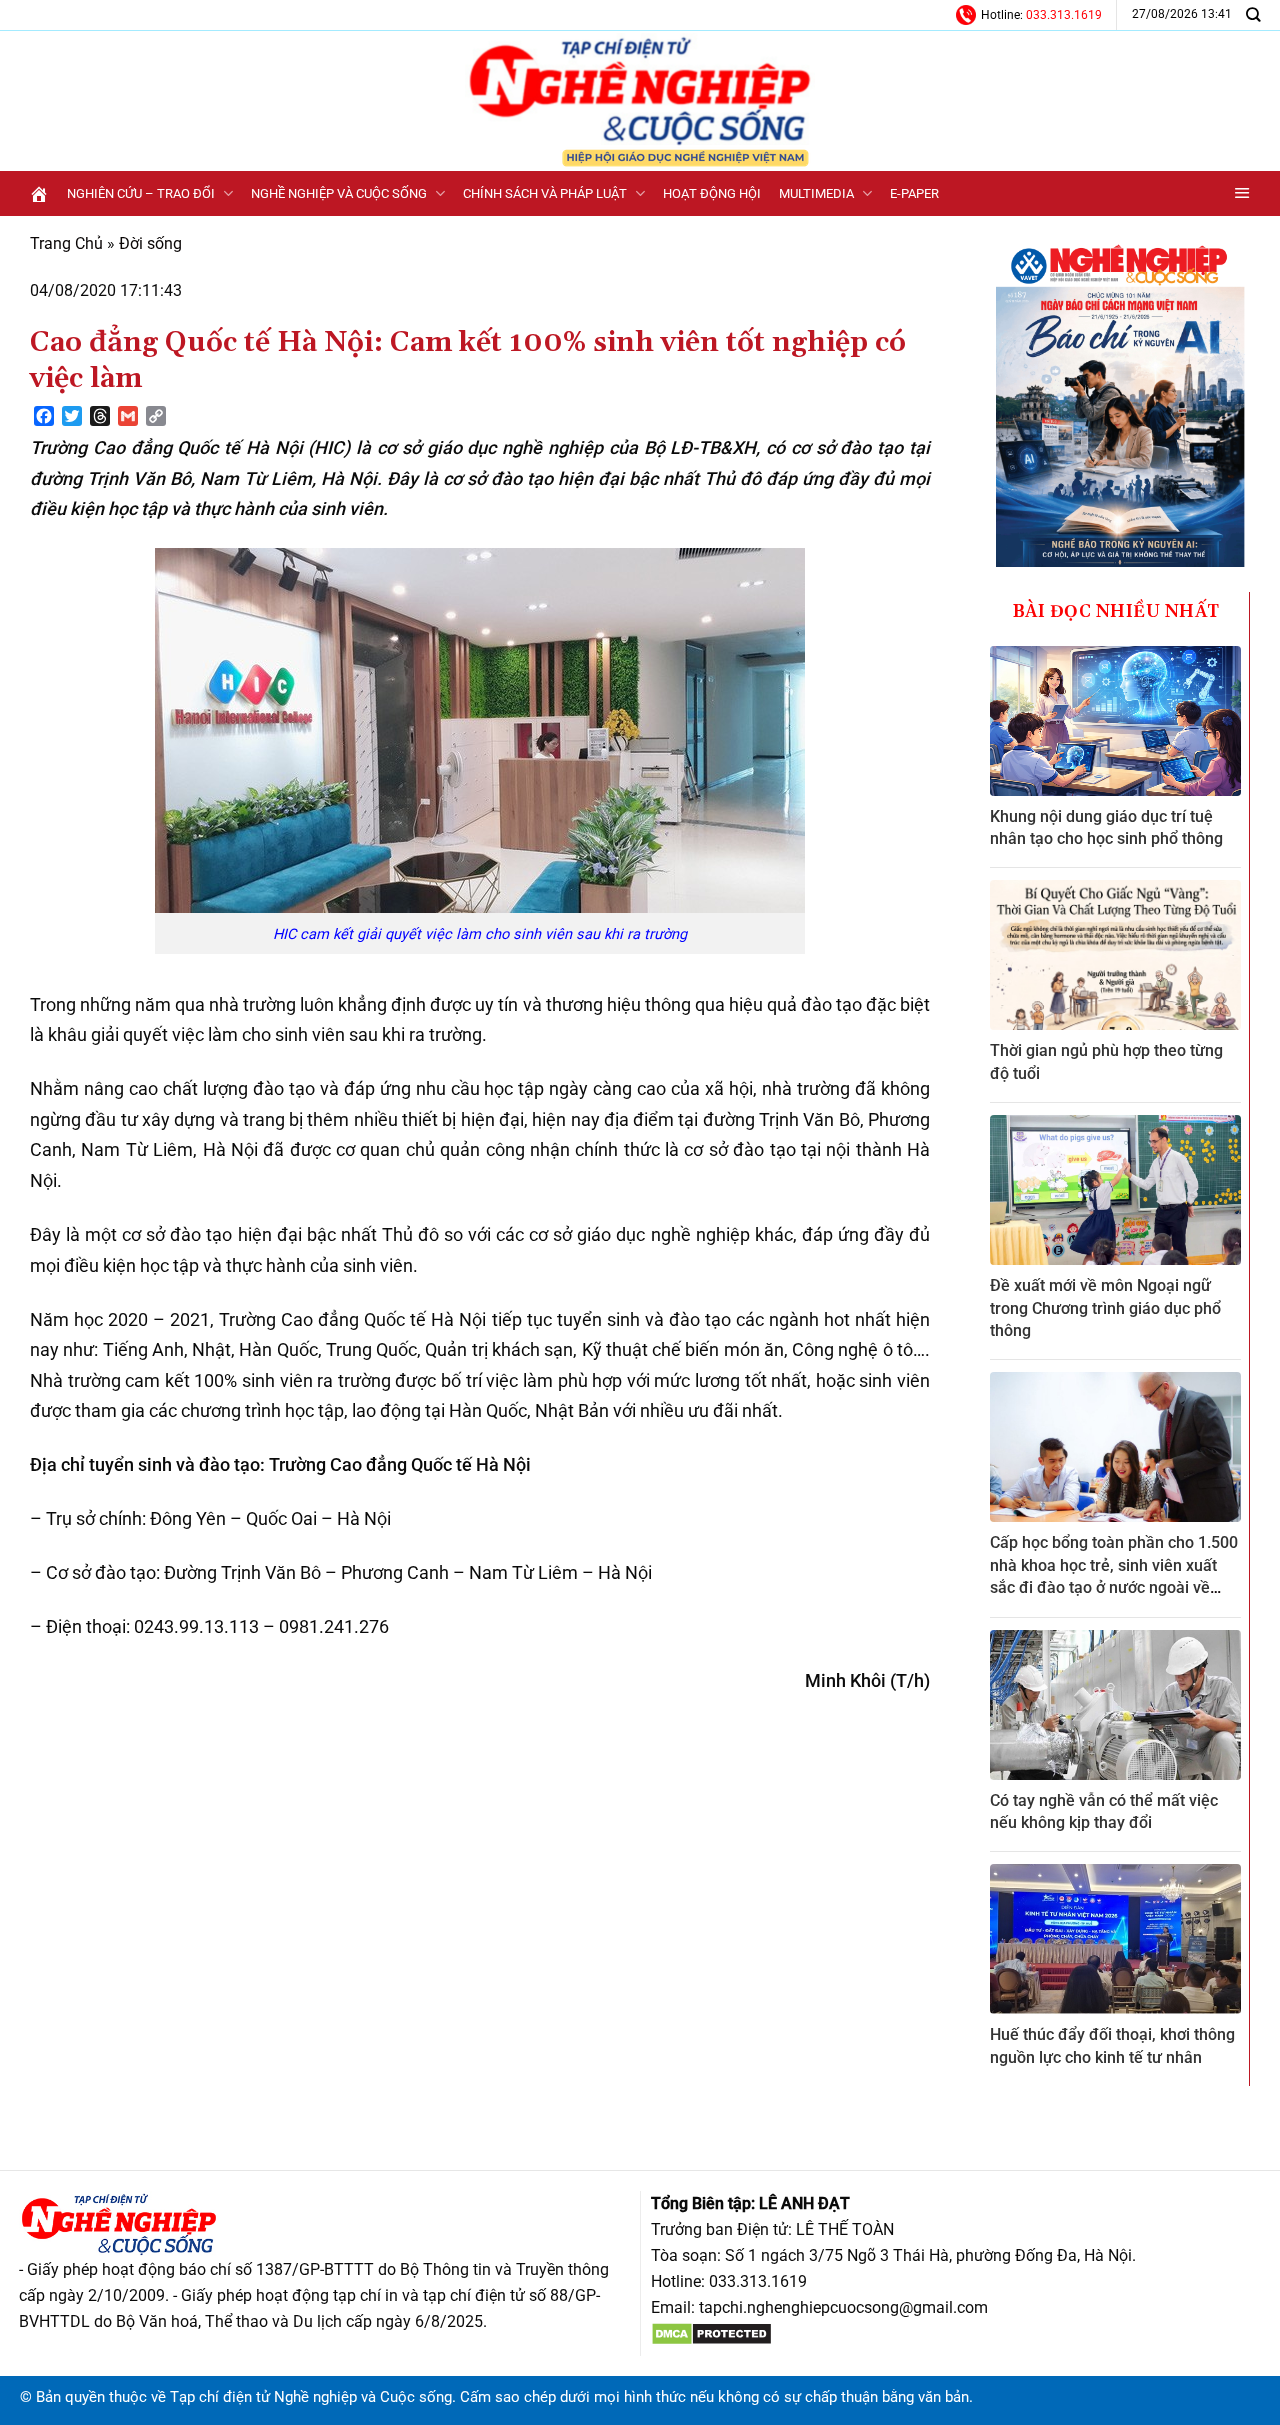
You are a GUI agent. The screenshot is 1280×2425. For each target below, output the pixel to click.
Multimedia (816, 193)
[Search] (1253, 14)
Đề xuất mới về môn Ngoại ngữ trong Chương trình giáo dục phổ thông (1105, 1308)
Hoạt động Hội (712, 193)
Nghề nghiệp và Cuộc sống (339, 193)
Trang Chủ (66, 243)
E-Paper (914, 193)
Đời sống (150, 243)
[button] (1242, 193)
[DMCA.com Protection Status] (711, 2333)
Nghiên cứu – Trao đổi (141, 193)
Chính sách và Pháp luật (545, 193)
